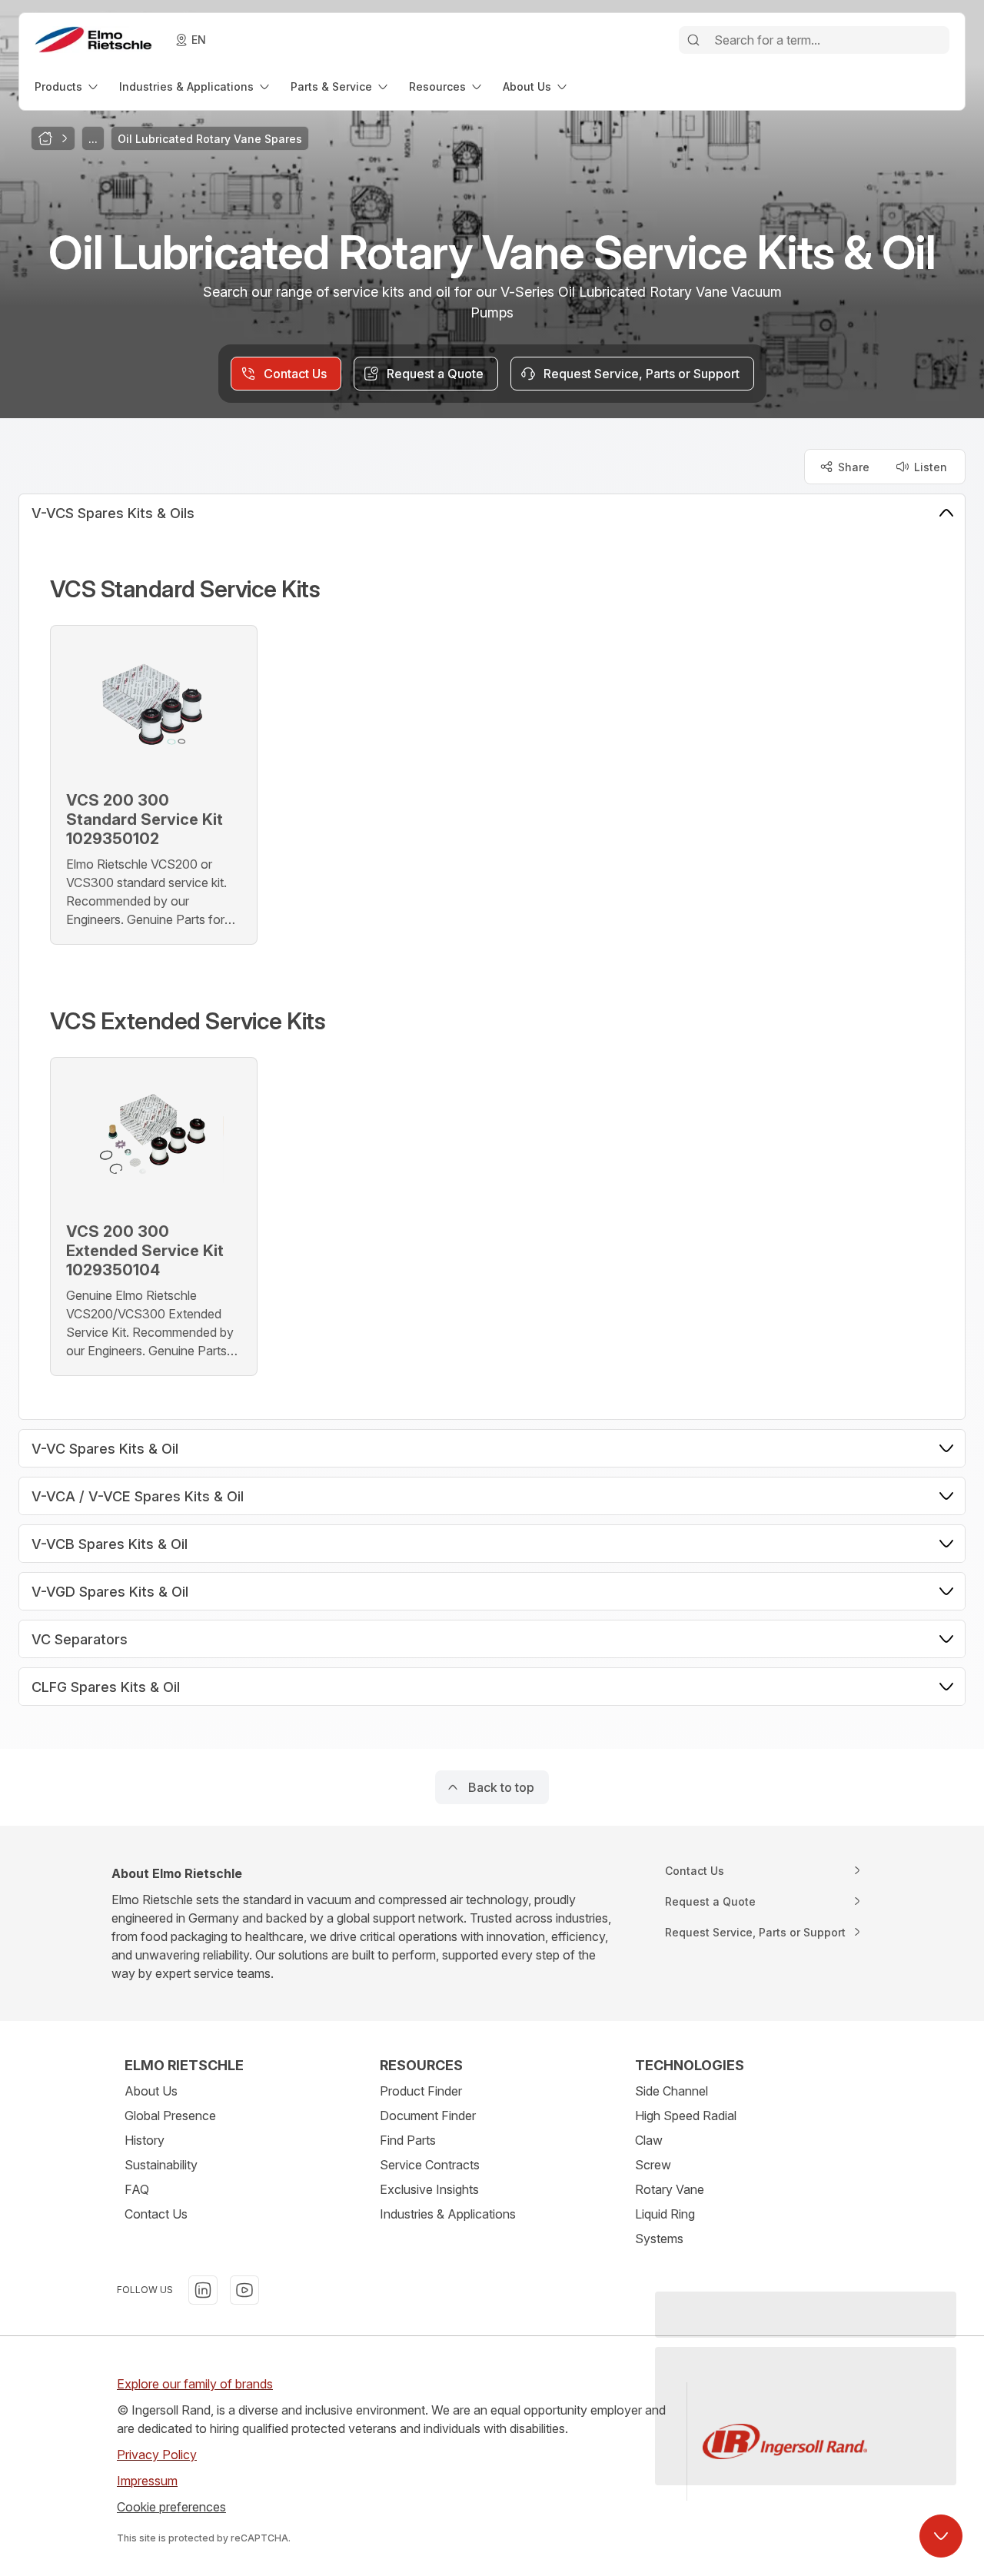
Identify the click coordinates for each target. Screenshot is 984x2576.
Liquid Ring (665, 2214)
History (145, 2140)
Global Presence (170, 2116)
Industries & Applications (448, 2214)
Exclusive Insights (429, 2189)
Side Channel (672, 2091)
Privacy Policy (157, 2455)
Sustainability (161, 2165)
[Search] (693, 40)
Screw (653, 2165)
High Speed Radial (686, 2116)
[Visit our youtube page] (244, 2290)
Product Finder (421, 2091)
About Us (151, 2091)
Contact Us (156, 2214)
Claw (649, 2140)
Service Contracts (430, 2165)
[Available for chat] (941, 2536)
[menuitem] (68, 86)
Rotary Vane (670, 2189)
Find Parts (408, 2140)
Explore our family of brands (195, 2384)
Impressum (147, 2481)
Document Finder (428, 2116)
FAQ (137, 2189)
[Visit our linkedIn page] (203, 2290)
